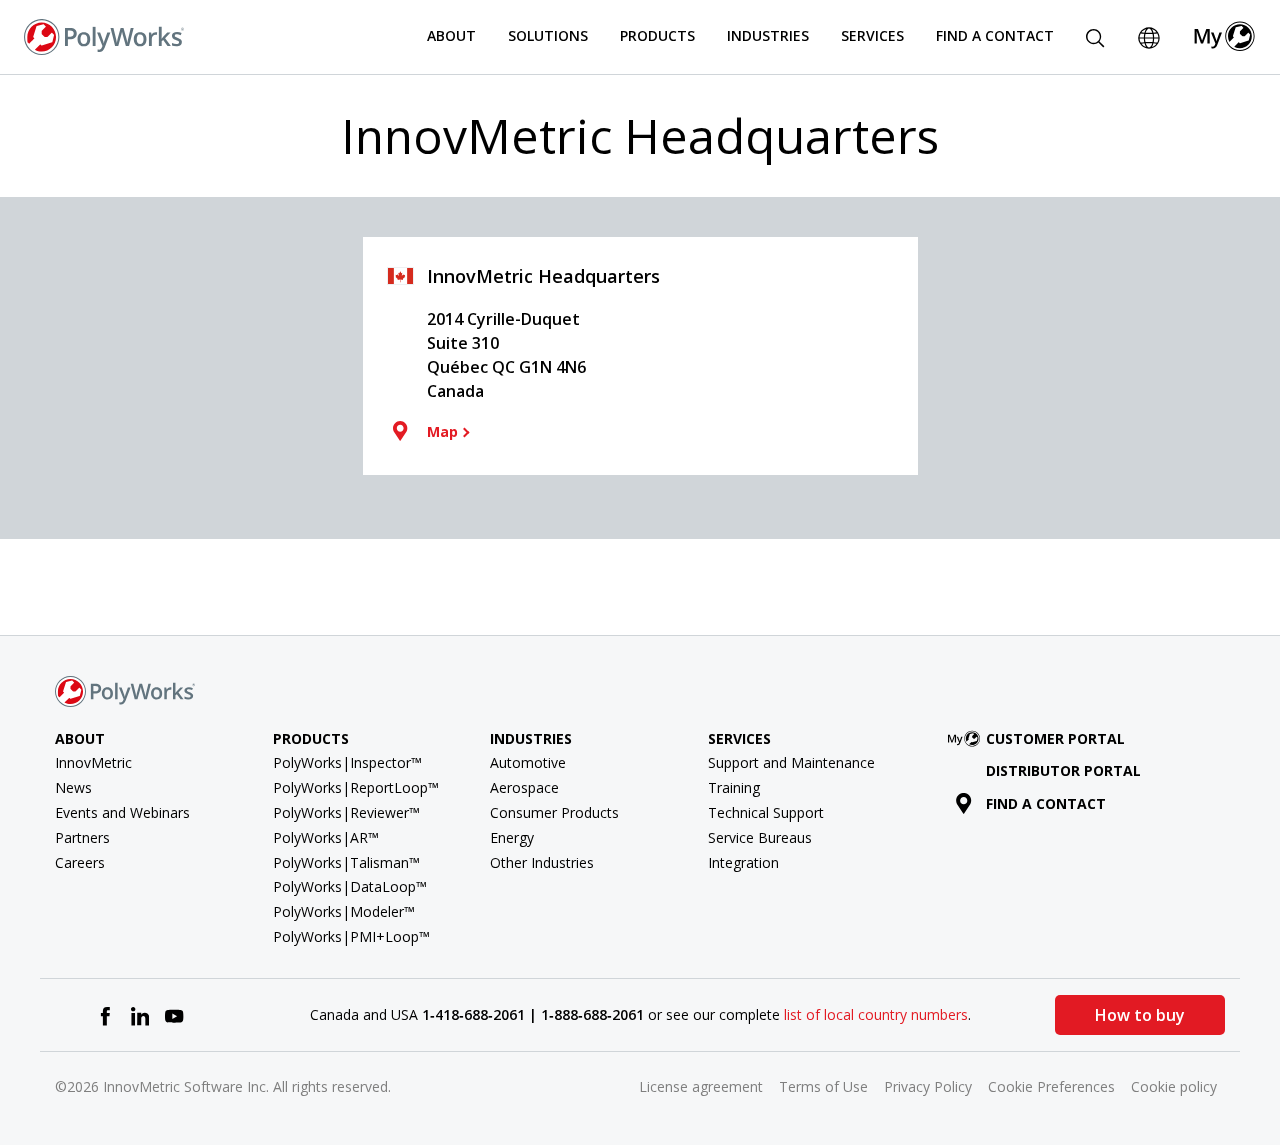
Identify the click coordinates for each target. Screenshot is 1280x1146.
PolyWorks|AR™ (326, 837)
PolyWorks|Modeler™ (344, 911)
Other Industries (542, 862)
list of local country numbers (876, 1014)
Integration (743, 862)
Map (442, 432)
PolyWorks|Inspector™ (347, 762)
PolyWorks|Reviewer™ (346, 812)
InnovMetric (93, 762)
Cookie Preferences (1051, 1086)
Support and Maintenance (791, 762)
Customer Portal (1055, 738)
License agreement (701, 1086)
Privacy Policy (928, 1086)
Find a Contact (995, 35)
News (73, 787)
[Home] (104, 35)
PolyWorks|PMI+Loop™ (351, 936)
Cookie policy (1174, 1086)
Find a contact (1046, 803)
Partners (82, 837)
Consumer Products (554, 812)
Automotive (528, 762)
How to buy (1140, 1015)
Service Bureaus (760, 837)
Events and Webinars (122, 812)
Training (734, 787)
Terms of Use (823, 1086)
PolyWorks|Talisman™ (346, 862)
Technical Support (766, 812)
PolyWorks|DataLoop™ (350, 886)
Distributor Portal (1063, 770)
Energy (512, 837)
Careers (80, 862)
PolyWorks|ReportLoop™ (356, 787)
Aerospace (524, 787)
